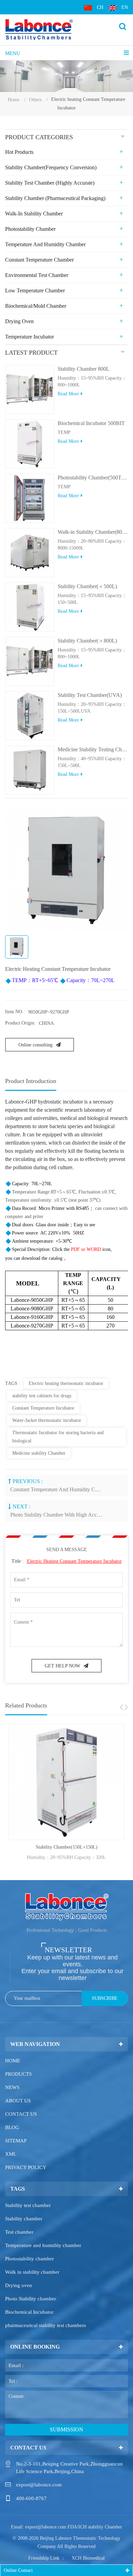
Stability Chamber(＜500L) (87, 586)
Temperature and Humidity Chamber (45, 244)
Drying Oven (19, 321)
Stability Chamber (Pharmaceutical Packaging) (55, 198)
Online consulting (35, 1045)
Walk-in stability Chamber (34, 214)
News (12, 2087)
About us (18, 2101)
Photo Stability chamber (31, 2299)
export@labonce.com (39, 2485)
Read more (68, 394)
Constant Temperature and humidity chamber (57, 1489)
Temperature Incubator (29, 337)
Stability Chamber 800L (84, 369)
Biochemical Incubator (29, 2312)
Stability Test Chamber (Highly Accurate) (50, 183)
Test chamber (19, 2232)
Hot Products (19, 152)
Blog (12, 2127)
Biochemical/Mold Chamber (36, 306)
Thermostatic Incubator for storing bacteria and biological (58, 1437)
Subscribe (105, 1998)
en (125, 7)
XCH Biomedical (88, 2558)
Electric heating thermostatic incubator (66, 1383)
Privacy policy (26, 2167)
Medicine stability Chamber (39, 1453)
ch (100, 7)
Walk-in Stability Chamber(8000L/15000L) (93, 532)
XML (11, 2154)
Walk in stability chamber (32, 2272)
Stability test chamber (28, 2205)
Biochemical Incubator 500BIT (91, 423)
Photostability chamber (29, 2259)
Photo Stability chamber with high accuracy (57, 1515)
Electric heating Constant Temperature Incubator (74, 1561)
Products (18, 2074)
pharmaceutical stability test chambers (46, 2325)
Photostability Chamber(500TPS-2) (93, 478)
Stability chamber (24, 2219)
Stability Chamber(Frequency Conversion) (51, 167)
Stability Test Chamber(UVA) (90, 695)
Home (14, 100)
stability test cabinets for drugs (42, 1396)
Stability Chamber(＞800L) (87, 641)
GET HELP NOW (62, 1666)
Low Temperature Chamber (35, 290)
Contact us (21, 2114)
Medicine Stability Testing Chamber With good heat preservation (93, 749)
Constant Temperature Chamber (39, 260)
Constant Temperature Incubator (43, 1408)
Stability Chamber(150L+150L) (67, 1847)
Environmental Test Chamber (37, 275)
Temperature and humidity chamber (43, 2245)
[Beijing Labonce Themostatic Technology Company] (39, 29)
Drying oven (19, 2285)
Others (35, 100)
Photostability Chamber (30, 229)
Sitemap (16, 2141)
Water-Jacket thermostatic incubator (47, 1420)
